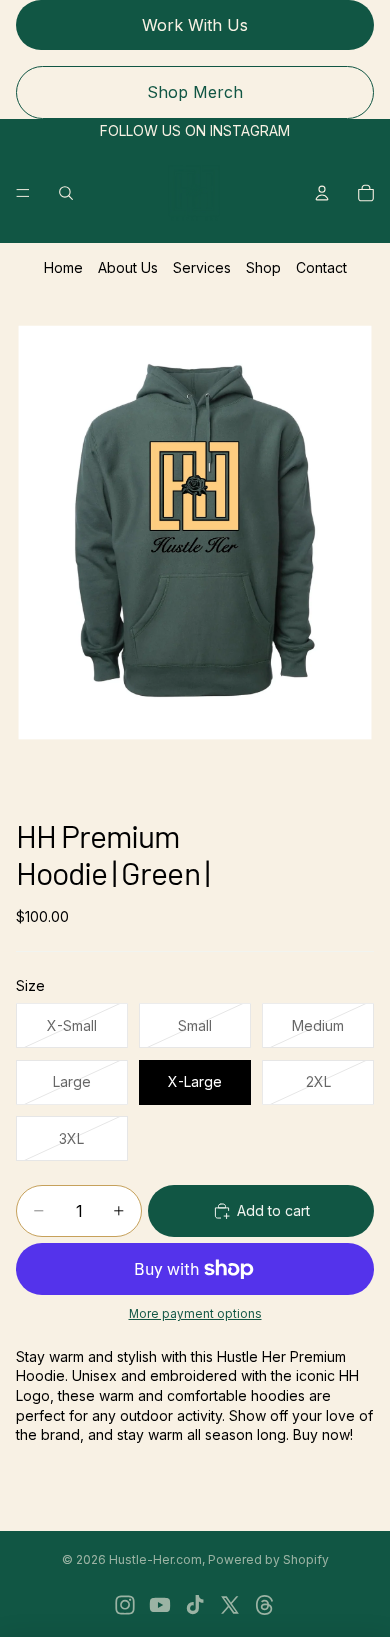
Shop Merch (195, 92)
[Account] (322, 193)
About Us (128, 267)
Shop (263, 267)
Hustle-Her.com (155, 1559)
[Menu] (23, 193)
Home (63, 267)
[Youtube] (160, 1605)
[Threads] (265, 1605)
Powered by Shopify (268, 1559)
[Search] (66, 193)
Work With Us (195, 25)
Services (202, 267)
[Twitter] (230, 1605)
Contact (321, 267)
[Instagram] (125, 1605)
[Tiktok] (195, 1605)
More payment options (195, 1314)
